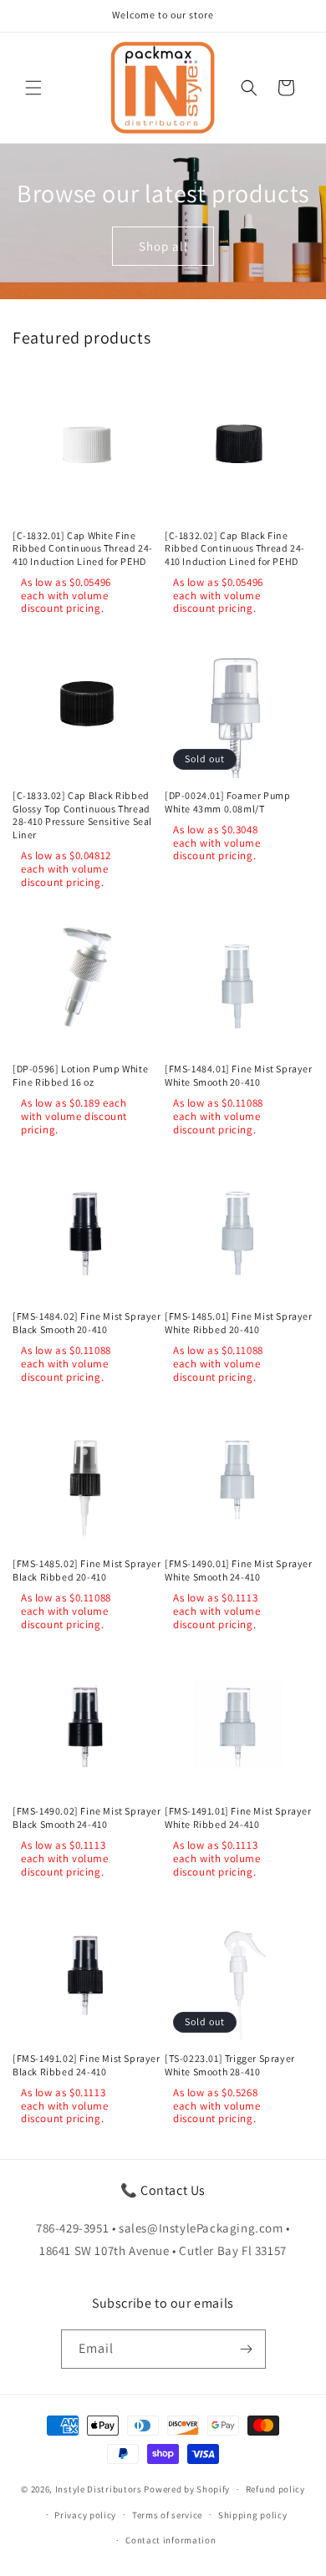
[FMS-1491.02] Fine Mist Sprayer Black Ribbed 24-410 (87, 2065)
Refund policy (275, 2489)
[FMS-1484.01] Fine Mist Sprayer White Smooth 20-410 (239, 1075)
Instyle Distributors (99, 2489)
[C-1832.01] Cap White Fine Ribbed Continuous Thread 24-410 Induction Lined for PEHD (83, 548)
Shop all (163, 245)
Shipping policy (253, 2515)
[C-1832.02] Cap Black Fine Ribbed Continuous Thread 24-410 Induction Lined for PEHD (235, 548)
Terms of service (167, 2515)
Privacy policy (85, 2515)
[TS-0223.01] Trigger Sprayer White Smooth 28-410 (230, 2065)
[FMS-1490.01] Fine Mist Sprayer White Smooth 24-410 (239, 1570)
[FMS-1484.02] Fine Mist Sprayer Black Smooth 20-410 (87, 1323)
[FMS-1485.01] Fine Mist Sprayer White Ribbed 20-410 (239, 1323)
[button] (33, 88)
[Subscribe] (247, 2349)
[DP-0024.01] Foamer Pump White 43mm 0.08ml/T (227, 802)
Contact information (171, 2540)
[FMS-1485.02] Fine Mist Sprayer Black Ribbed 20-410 (87, 1570)
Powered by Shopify (187, 2489)
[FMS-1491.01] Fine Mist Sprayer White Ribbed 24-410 (238, 1817)
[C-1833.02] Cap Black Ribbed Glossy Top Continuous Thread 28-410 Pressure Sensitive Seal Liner (82, 815)
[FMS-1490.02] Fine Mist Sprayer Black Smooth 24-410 (87, 1817)
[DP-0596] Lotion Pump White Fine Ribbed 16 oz (80, 1075)
